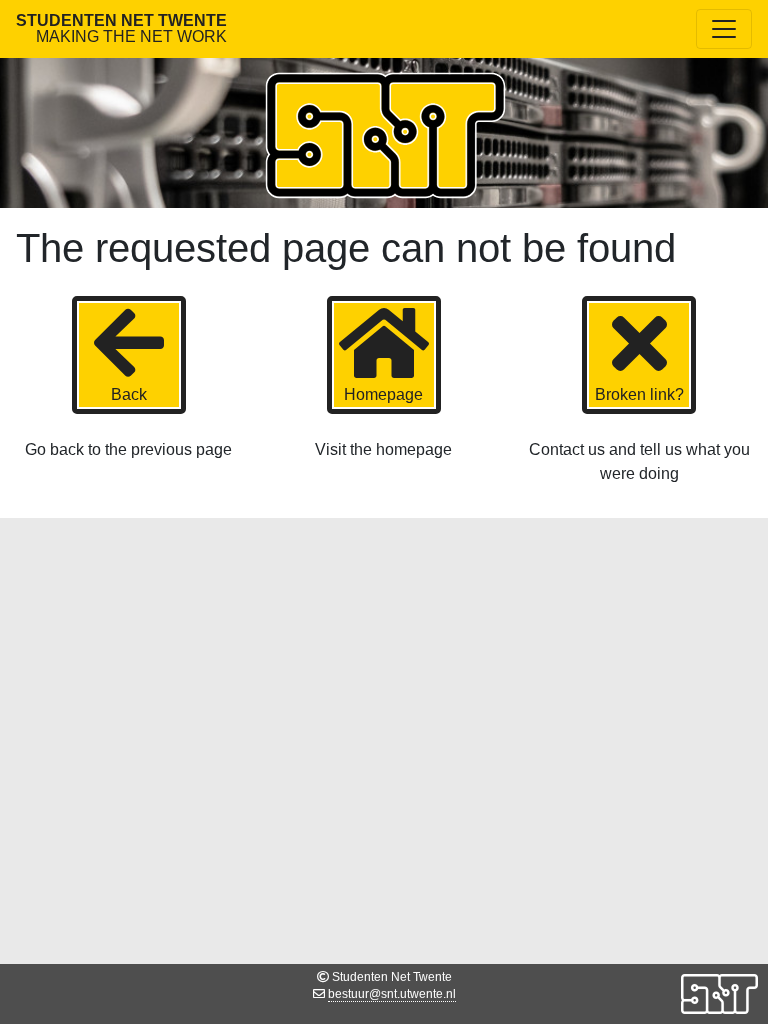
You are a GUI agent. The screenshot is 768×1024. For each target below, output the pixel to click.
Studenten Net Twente (121, 28)
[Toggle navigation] (724, 29)
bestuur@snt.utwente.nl (392, 994)
